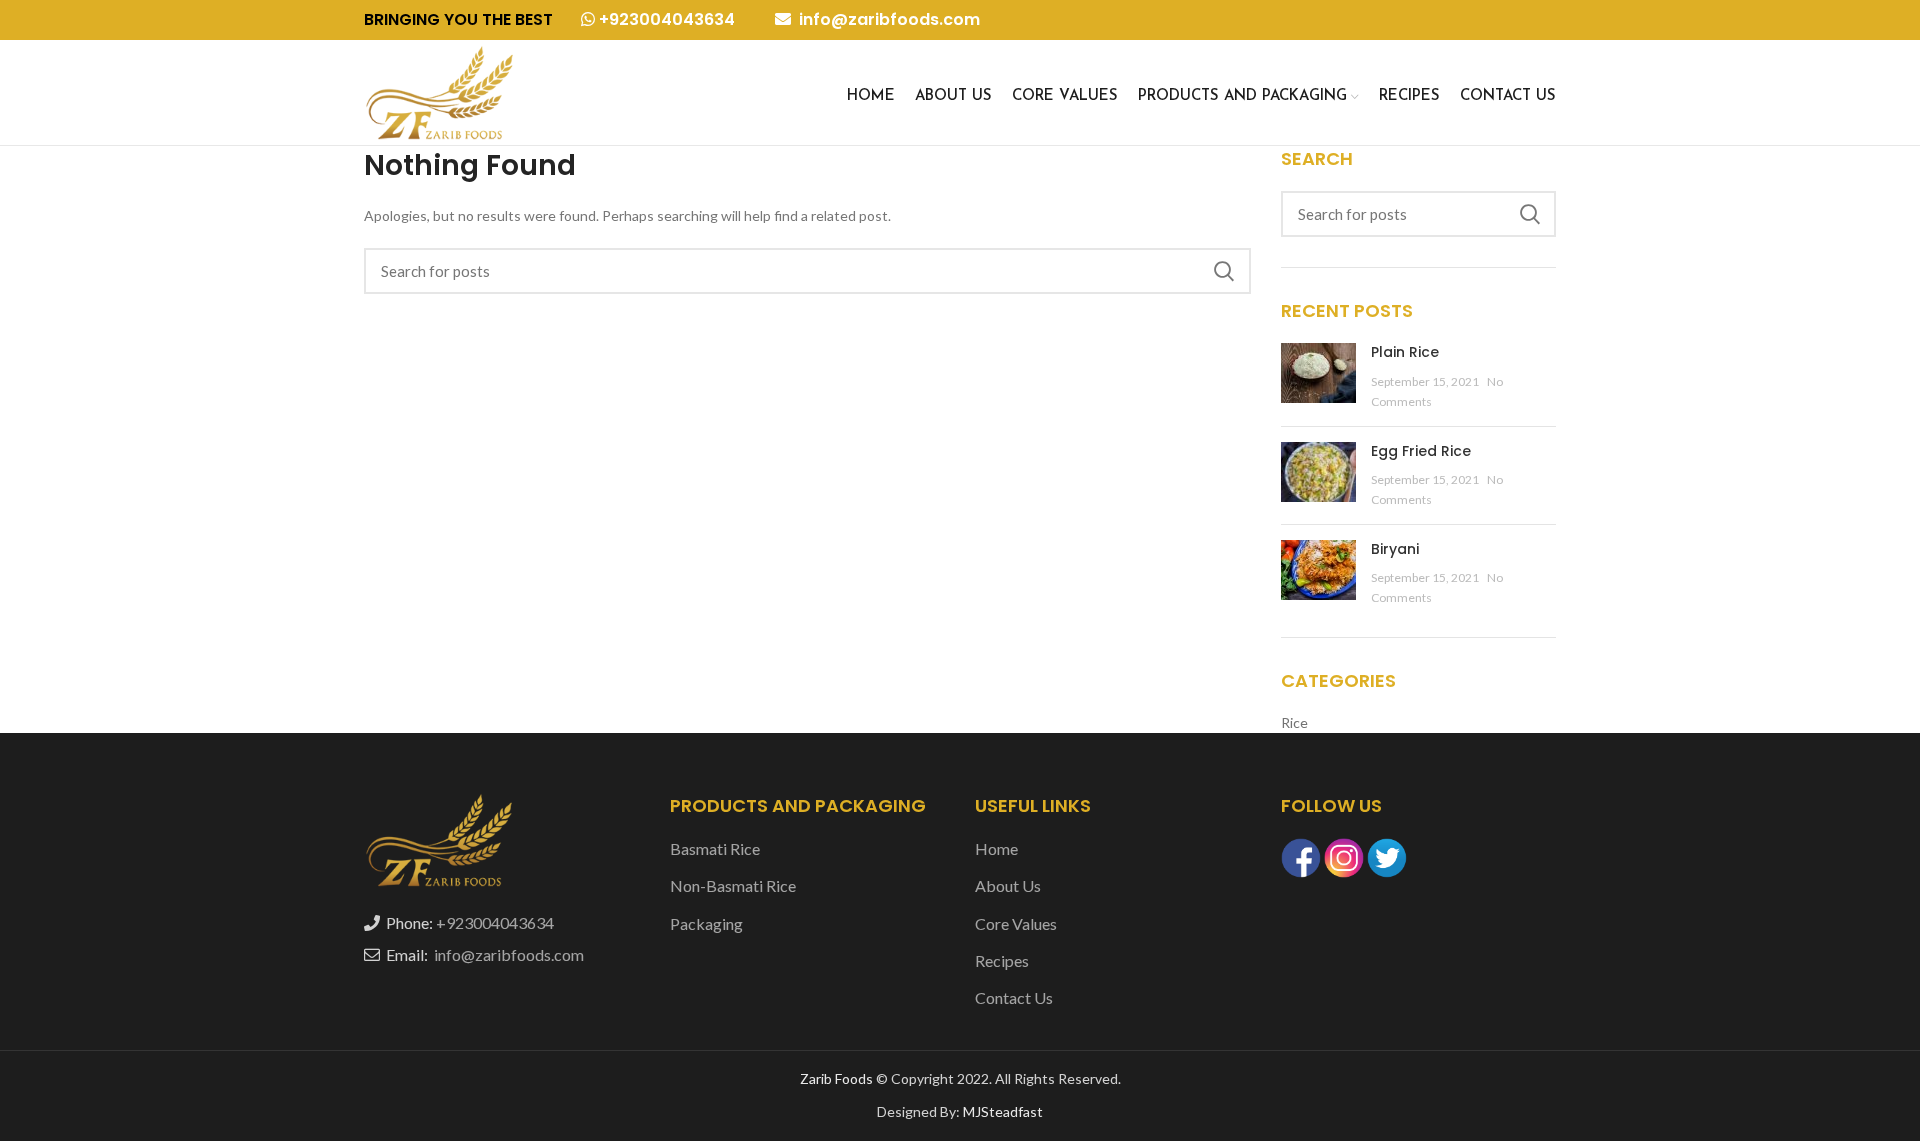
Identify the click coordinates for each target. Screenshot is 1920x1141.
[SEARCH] (1224, 271)
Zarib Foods (838, 1078)
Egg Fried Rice (1421, 451)
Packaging (706, 923)
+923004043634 (665, 19)
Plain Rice (1405, 352)
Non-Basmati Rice (733, 885)
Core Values (1016, 923)
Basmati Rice (715, 848)
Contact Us (1014, 997)
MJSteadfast (1003, 1111)
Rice (1294, 722)
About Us (1008, 885)
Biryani (1395, 549)
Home (996, 848)
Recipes (1002, 960)
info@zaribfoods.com (887, 19)
